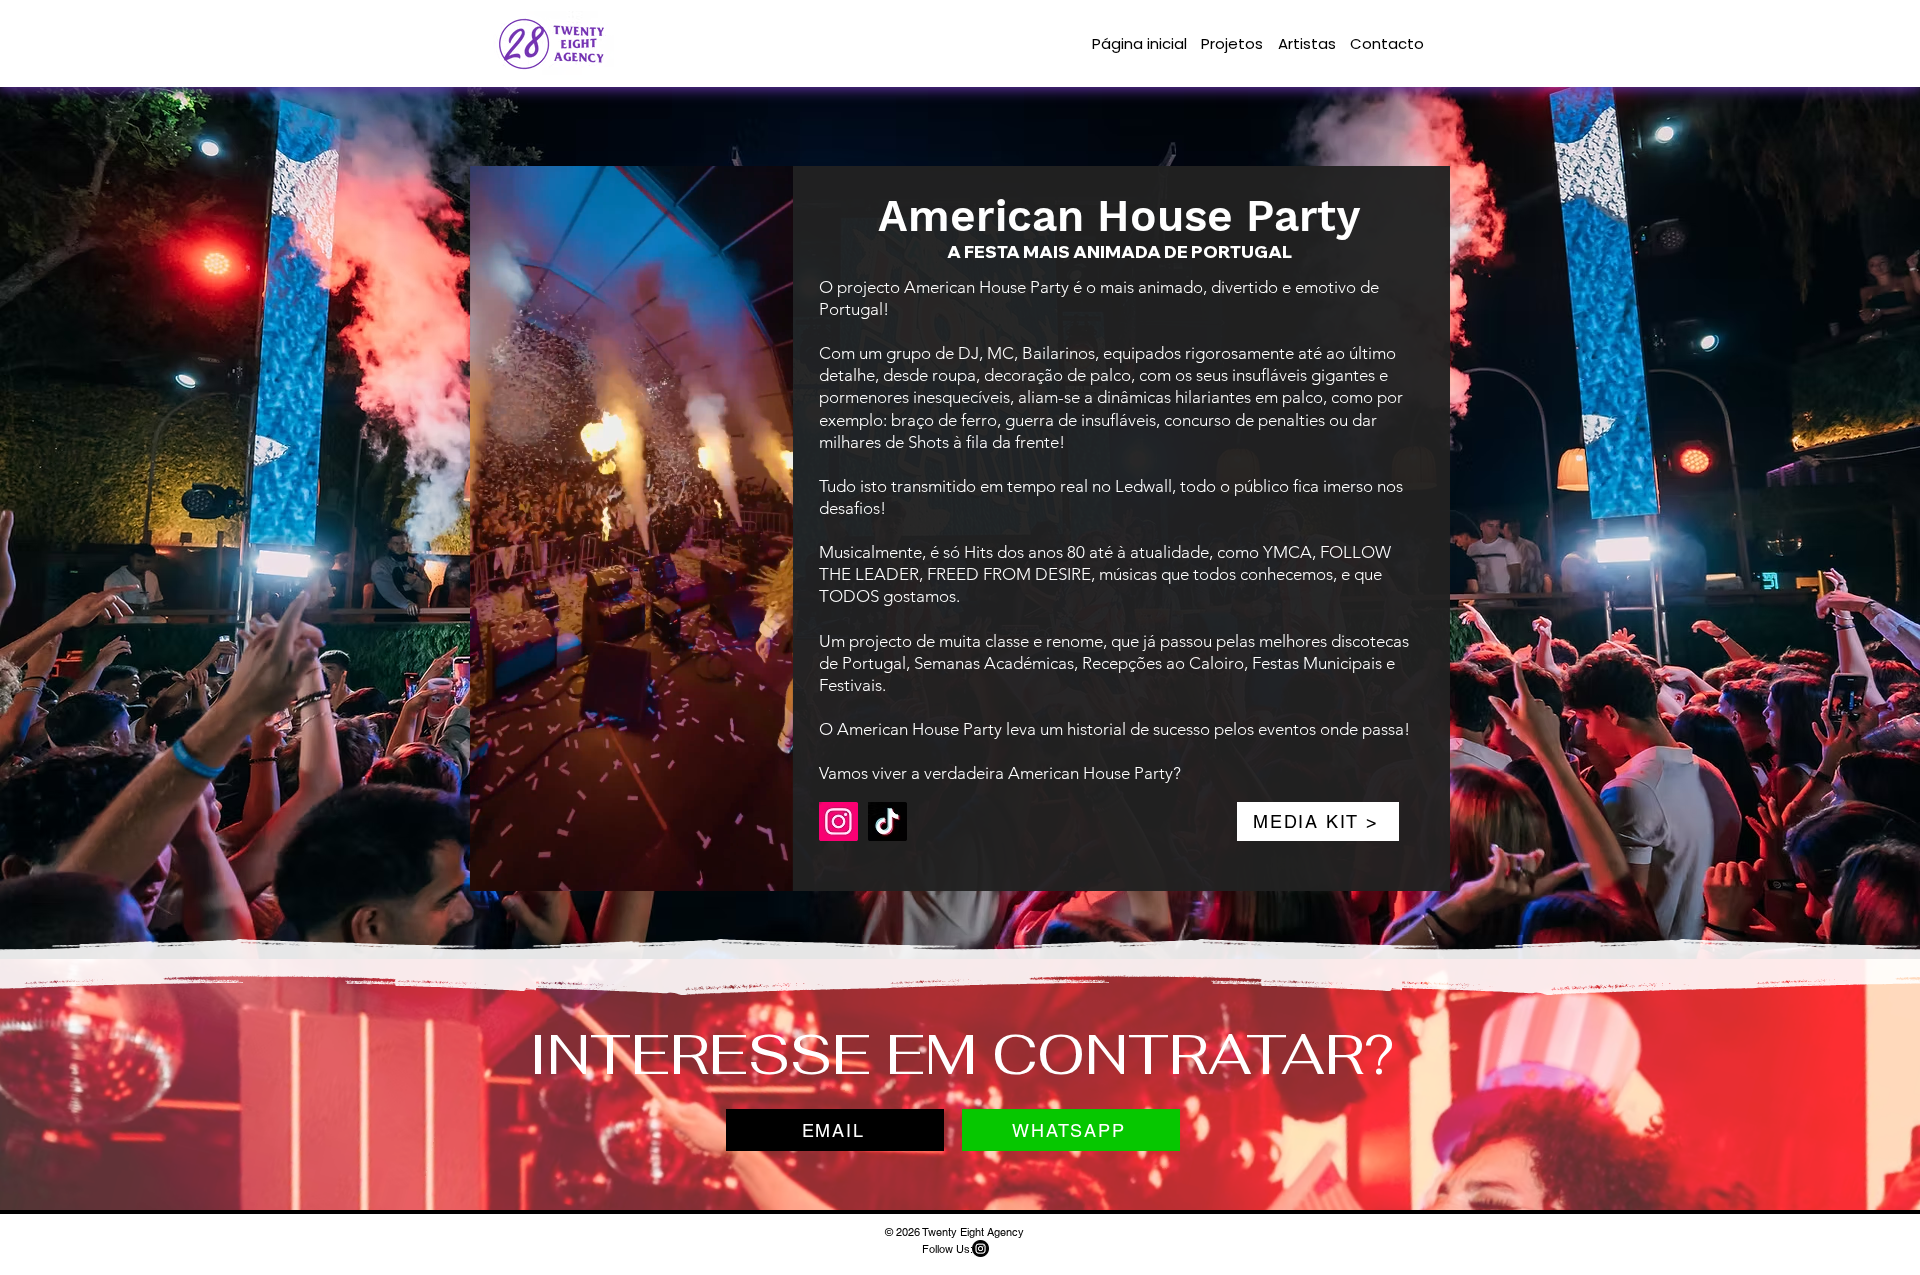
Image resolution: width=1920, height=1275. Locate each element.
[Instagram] (838, 821)
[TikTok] (887, 821)
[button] (767, 869)
